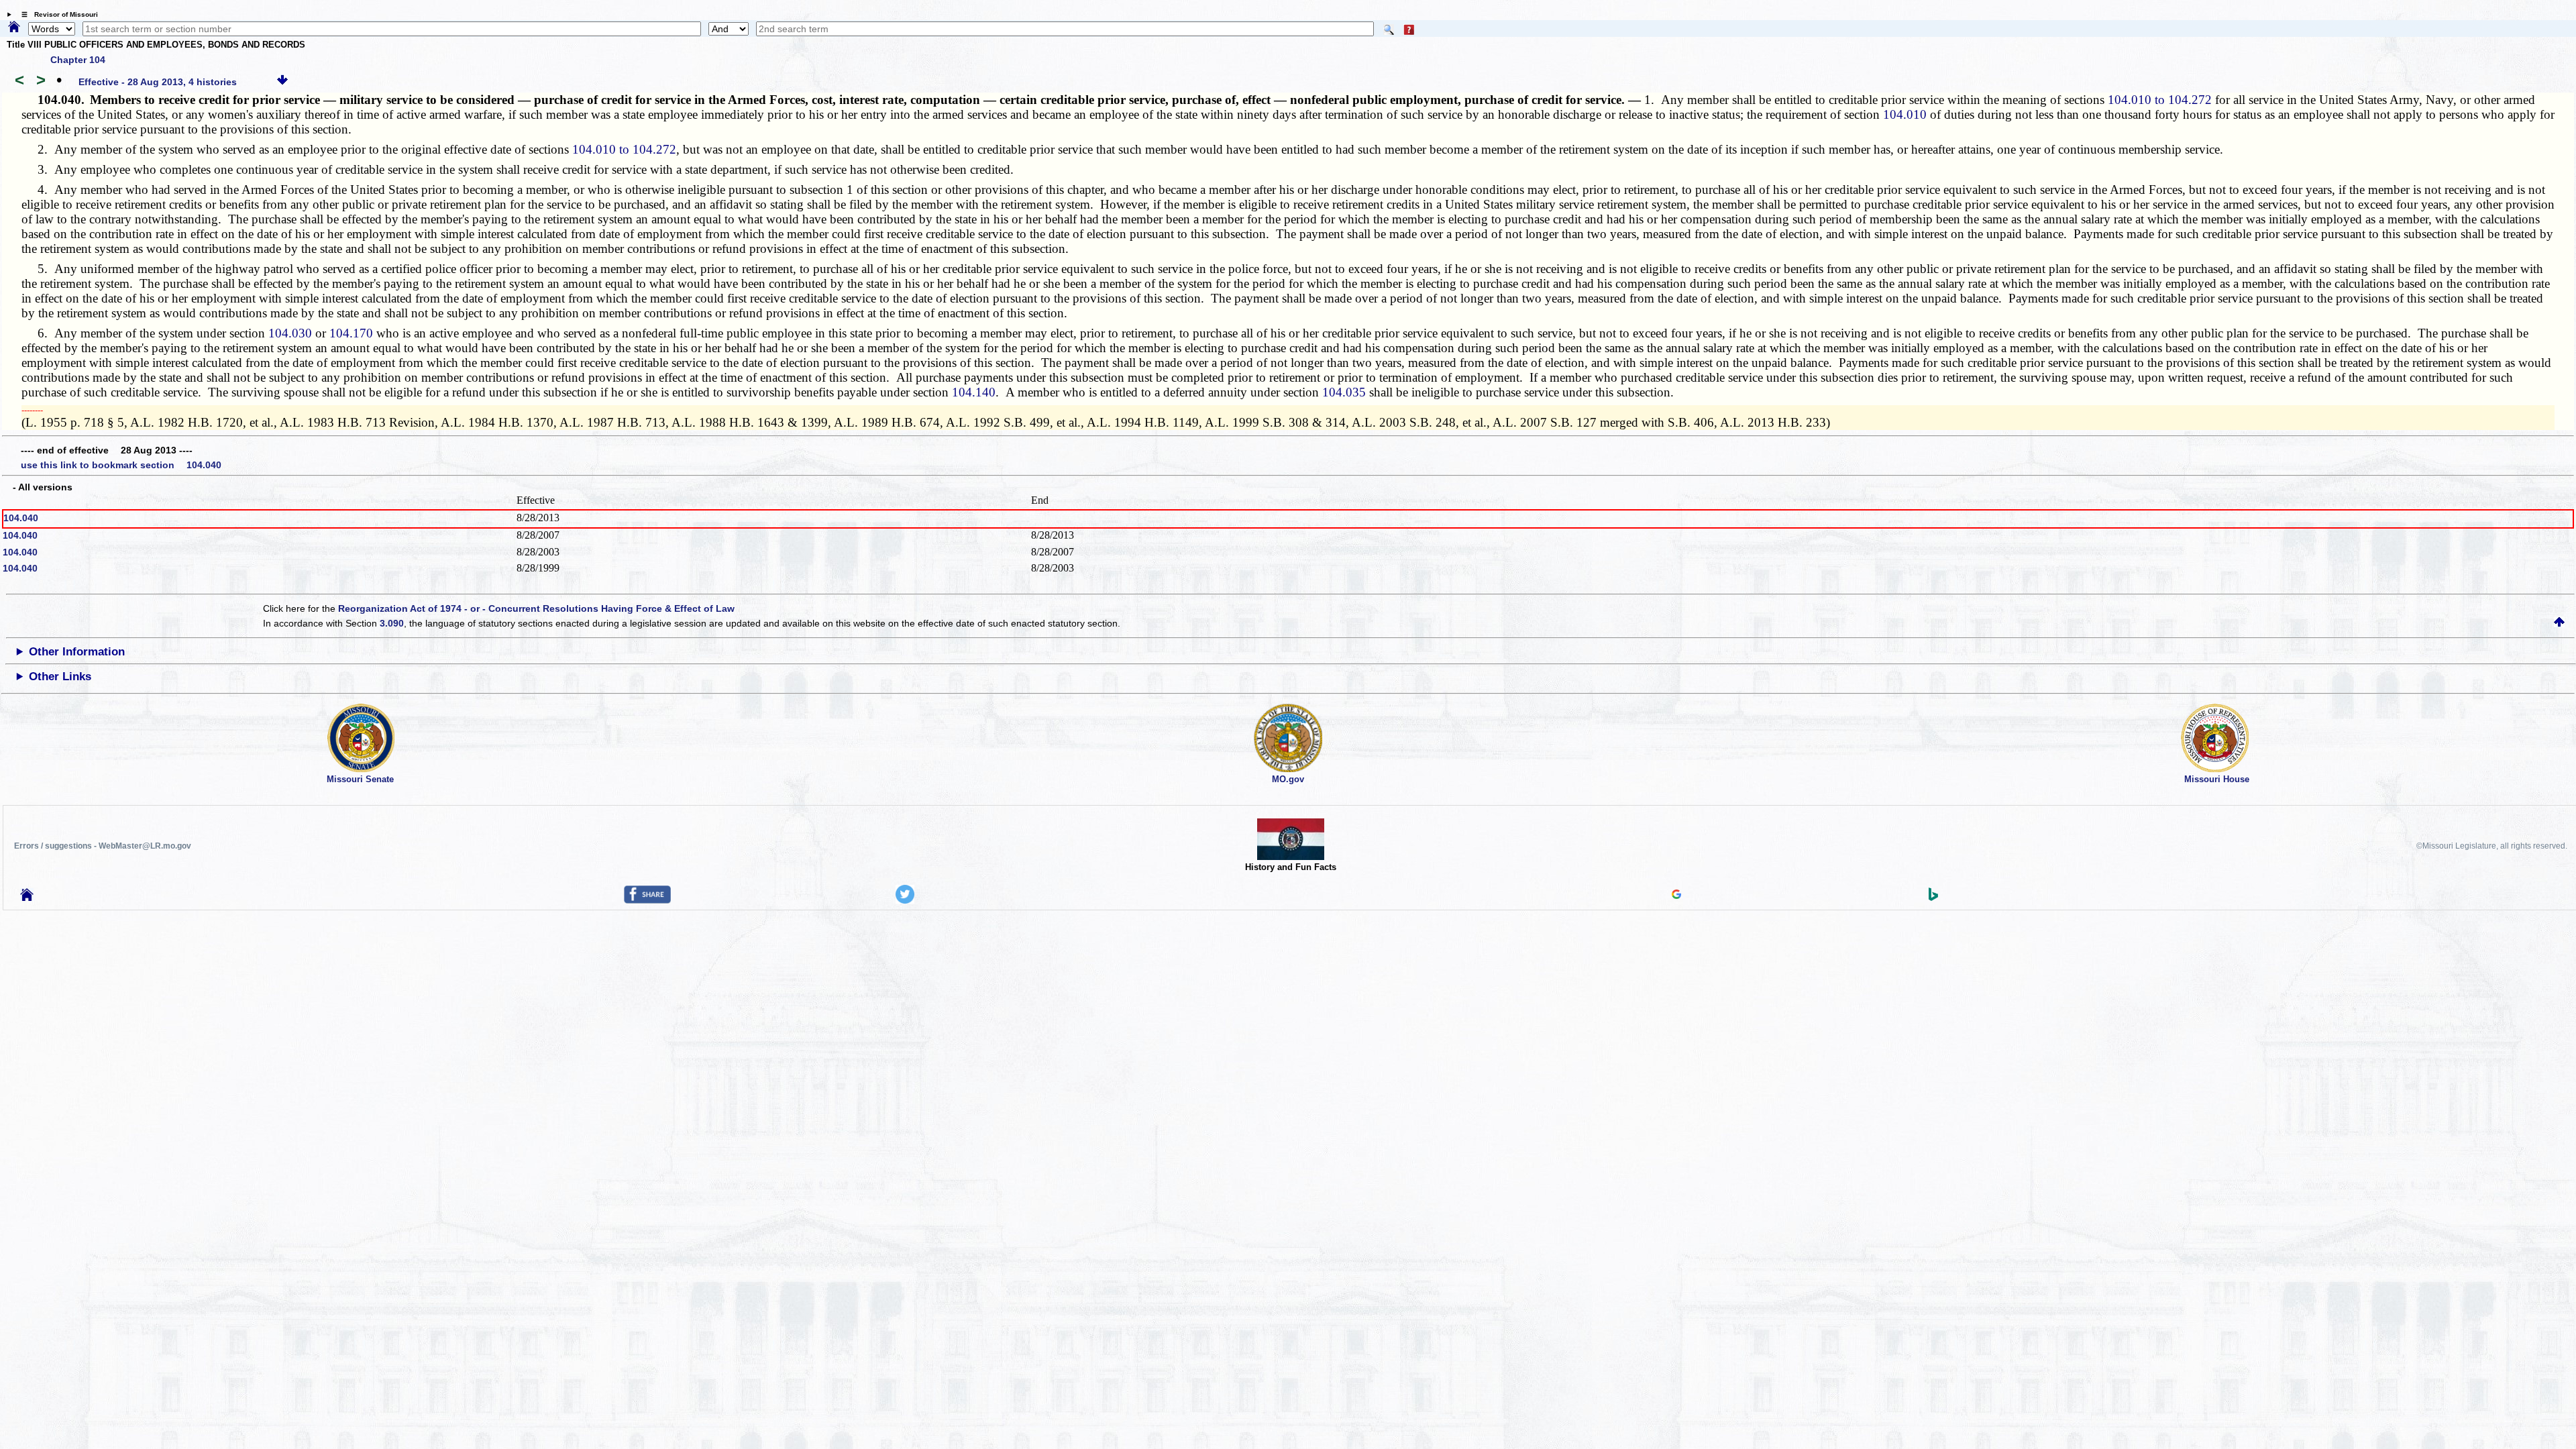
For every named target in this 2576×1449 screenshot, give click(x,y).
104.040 (21, 518)
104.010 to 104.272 (2160, 100)
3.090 (392, 623)
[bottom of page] (282, 82)
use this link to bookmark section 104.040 (121, 465)
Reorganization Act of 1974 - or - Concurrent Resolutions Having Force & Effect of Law (536, 608)
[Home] (14, 28)
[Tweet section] (905, 900)
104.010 (1905, 114)
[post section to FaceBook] (647, 900)
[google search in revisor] (1676, 896)
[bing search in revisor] (1933, 898)
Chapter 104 (78, 60)
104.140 (974, 392)
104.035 (1344, 392)
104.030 (290, 333)
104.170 (351, 333)
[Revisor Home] (27, 898)
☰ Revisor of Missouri (56, 14)
